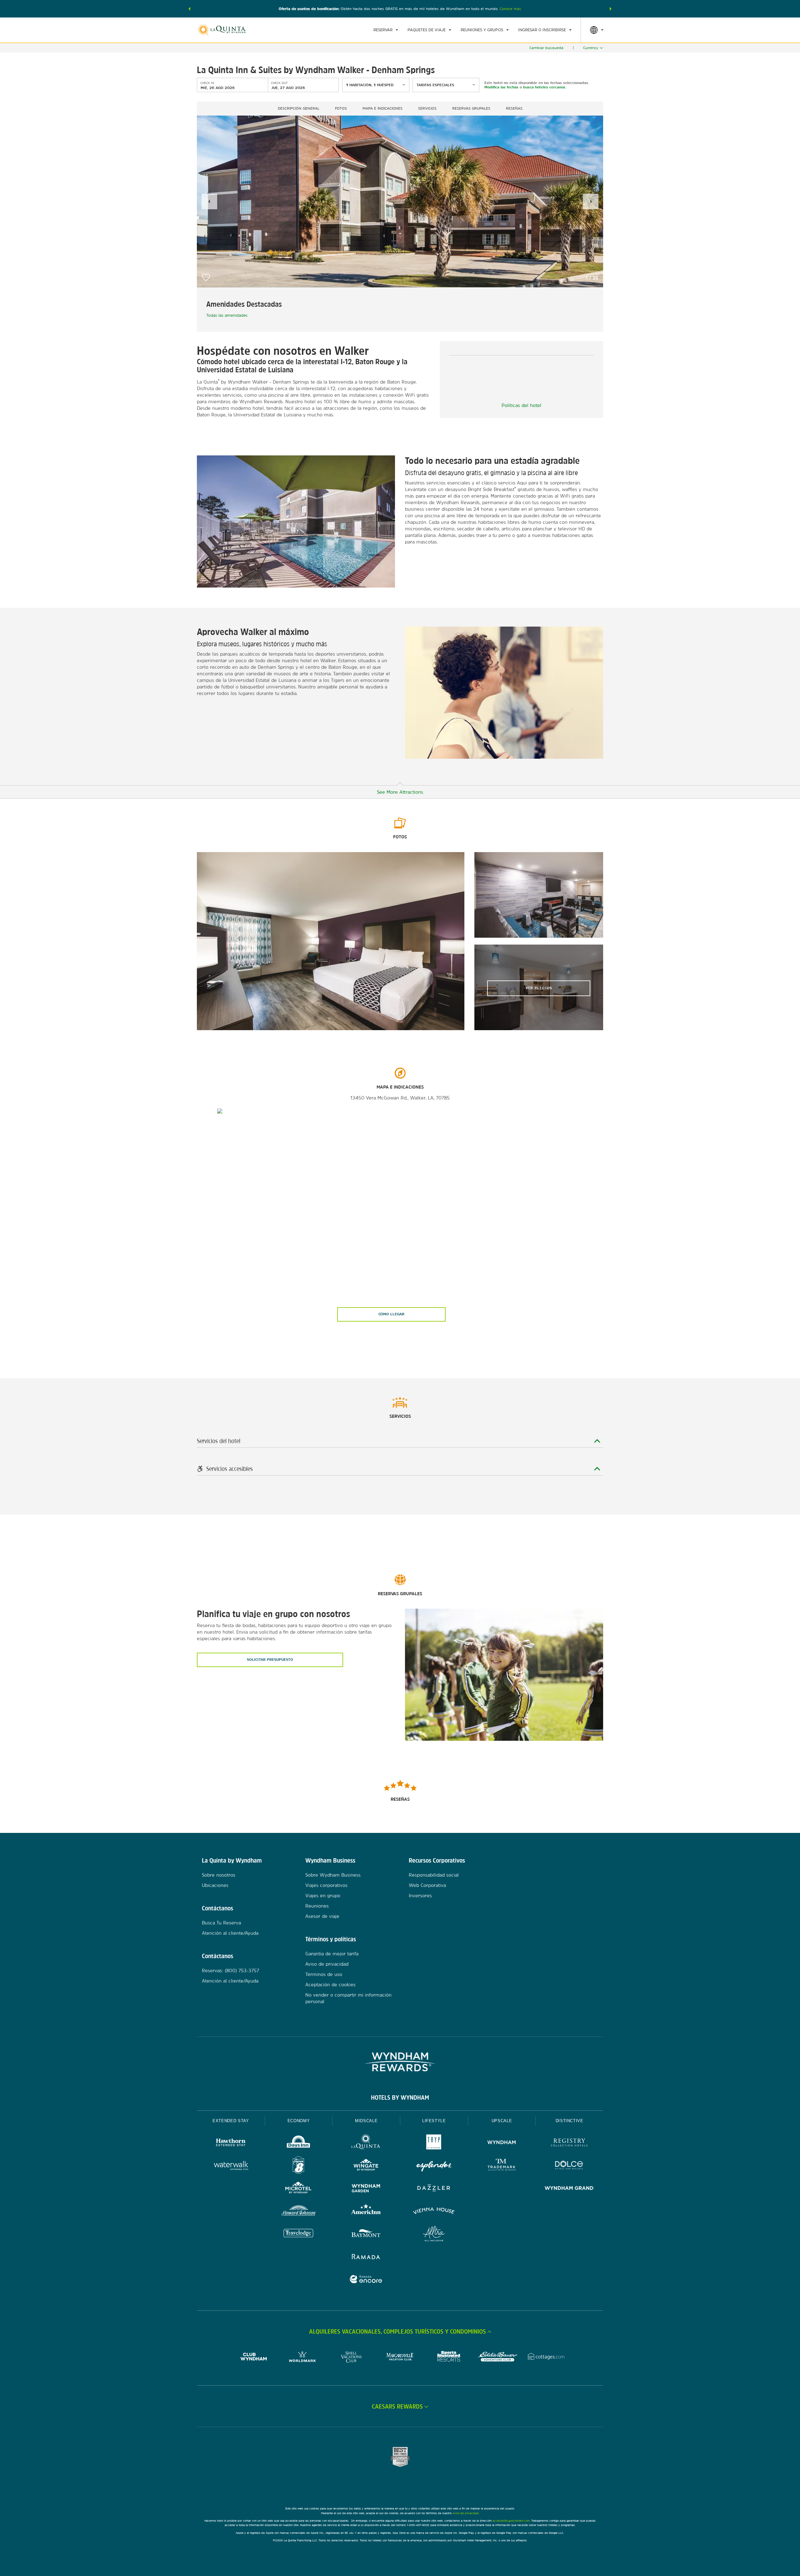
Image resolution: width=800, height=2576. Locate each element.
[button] (189, 9)
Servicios (427, 108)
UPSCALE (502, 2121)
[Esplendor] (434, 2166)
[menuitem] (386, 30)
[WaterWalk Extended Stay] (231, 2166)
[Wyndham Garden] (366, 2189)
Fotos (341, 108)
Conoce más (510, 9)
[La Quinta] (366, 2143)
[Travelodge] (299, 2234)
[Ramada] (366, 2257)
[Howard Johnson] (299, 2212)
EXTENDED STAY (231, 2121)
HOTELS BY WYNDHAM (400, 2097)
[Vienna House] (434, 2212)
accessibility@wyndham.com (511, 2521)
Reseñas (514, 108)
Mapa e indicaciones (382, 108)
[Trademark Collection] (502, 2166)
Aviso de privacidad (327, 1964)
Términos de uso (324, 1974)
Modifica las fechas (501, 87)
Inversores (420, 1896)
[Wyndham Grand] (569, 2189)
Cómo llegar (391, 1314)
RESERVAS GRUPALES (471, 108)
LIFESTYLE (434, 2121)
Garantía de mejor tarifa (332, 1954)
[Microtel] (299, 2189)
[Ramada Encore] (366, 2280)
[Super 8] (299, 2166)
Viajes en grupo (323, 1896)
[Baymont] (366, 2234)
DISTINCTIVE (570, 2121)
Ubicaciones (215, 1885)
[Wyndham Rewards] (400, 2062)
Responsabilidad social (434, 1875)
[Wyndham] (502, 2143)
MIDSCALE (366, 2121)
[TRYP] (434, 2143)
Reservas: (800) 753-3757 (230, 1970)
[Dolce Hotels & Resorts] (569, 2166)
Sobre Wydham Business (333, 1875)
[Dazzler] (434, 2189)
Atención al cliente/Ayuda (230, 1933)
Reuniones (317, 1906)
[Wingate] (366, 2166)
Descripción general (299, 108)
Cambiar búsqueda (546, 48)
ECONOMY (299, 2121)
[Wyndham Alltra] (434, 2234)
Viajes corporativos (326, 1885)
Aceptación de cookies (330, 1985)
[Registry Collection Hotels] (569, 2143)
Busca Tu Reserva (221, 1923)
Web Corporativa (427, 1885)
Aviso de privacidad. (466, 2513)
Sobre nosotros (219, 1875)
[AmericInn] (366, 2212)
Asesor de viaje (322, 1916)
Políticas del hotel (521, 405)
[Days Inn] (299, 2143)
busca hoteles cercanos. (545, 87)
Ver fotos (539, 988)
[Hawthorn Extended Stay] (231, 2143)
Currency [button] (591, 48)
